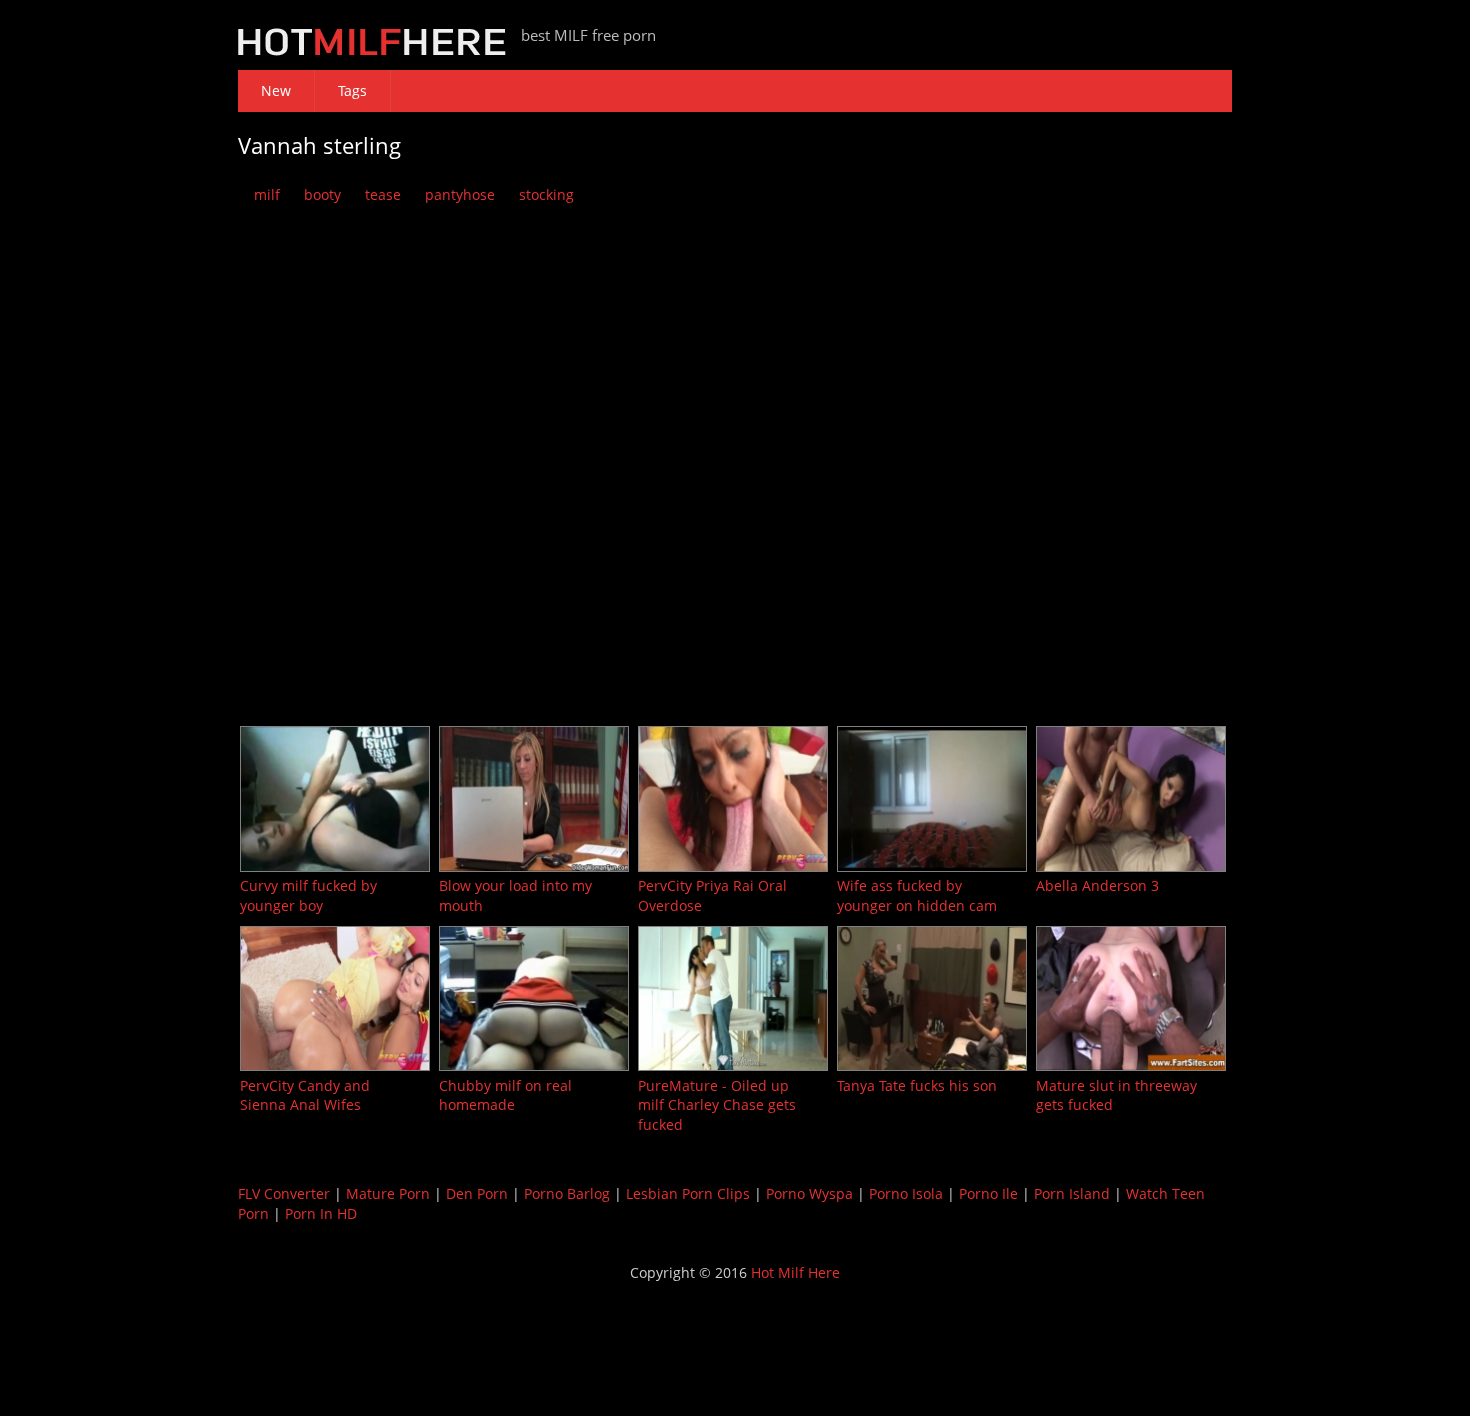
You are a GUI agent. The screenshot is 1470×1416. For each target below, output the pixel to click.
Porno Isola (906, 1193)
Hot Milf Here (795, 1272)
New (276, 90)
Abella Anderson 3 (1097, 885)
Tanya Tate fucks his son (917, 1085)
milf (267, 194)
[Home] (372, 50)
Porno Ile (988, 1193)
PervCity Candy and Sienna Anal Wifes (305, 1095)
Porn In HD (321, 1213)
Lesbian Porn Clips (688, 1193)
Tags (352, 90)
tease (383, 194)
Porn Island (1072, 1193)
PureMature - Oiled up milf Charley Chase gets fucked (717, 1105)
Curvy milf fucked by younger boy (308, 895)
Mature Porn (388, 1193)
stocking (546, 194)
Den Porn (477, 1193)
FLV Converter (284, 1193)
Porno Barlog (567, 1193)
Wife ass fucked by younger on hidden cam (917, 895)
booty (322, 194)
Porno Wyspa (809, 1193)
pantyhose (460, 194)
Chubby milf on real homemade (505, 1095)
